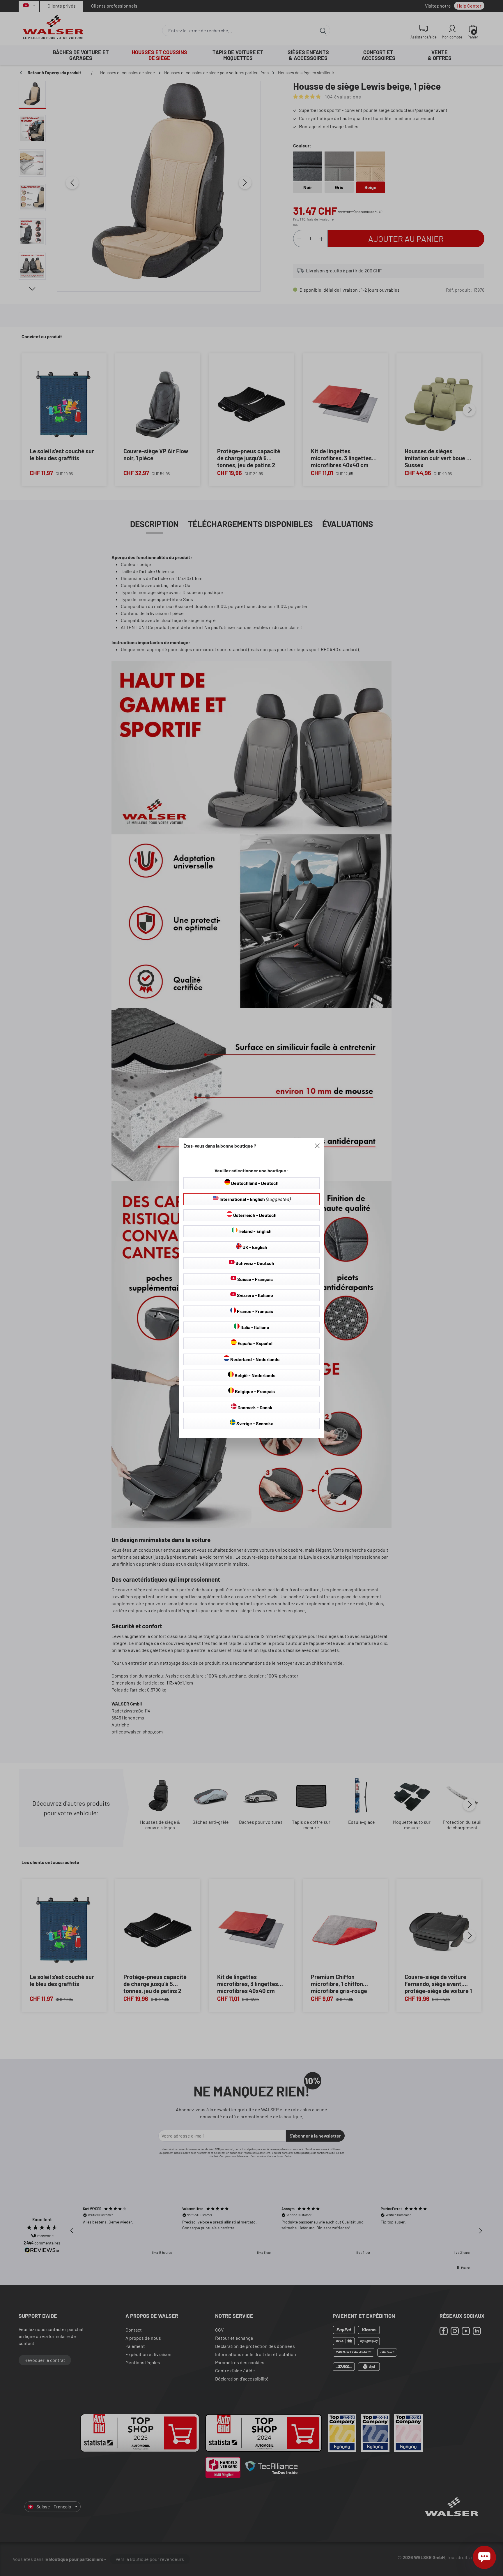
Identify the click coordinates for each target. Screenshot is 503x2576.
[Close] (317, 1146)
